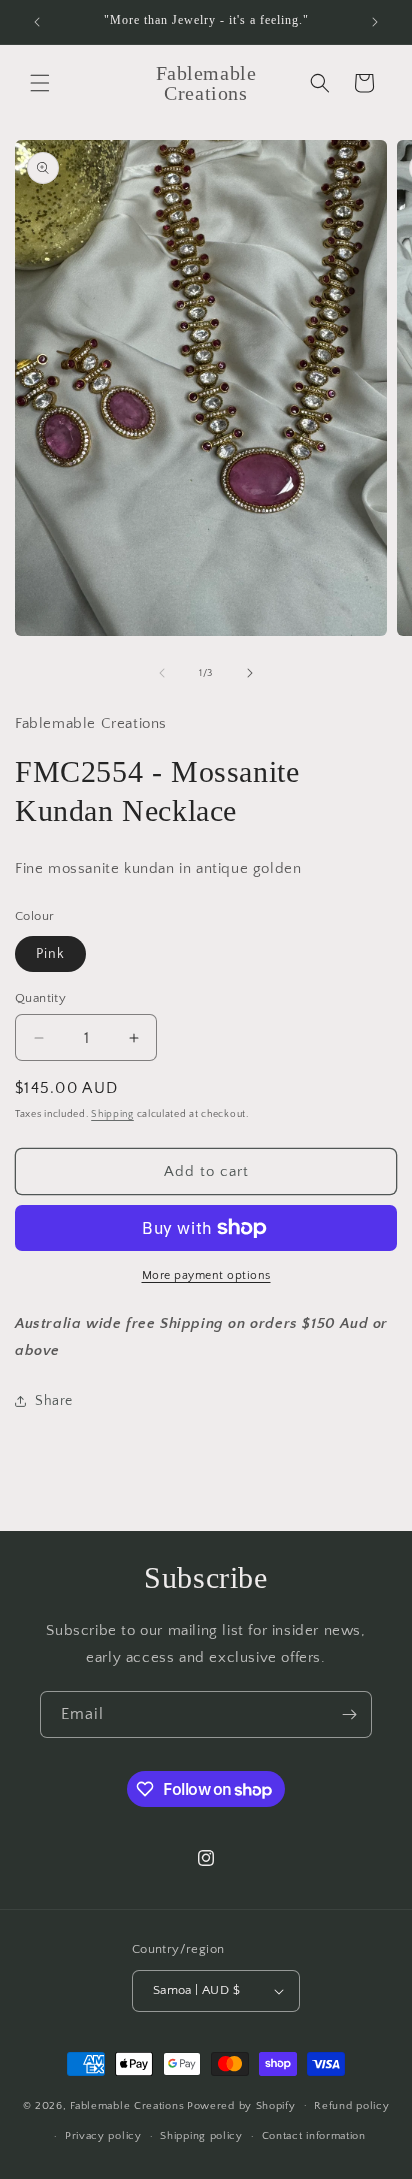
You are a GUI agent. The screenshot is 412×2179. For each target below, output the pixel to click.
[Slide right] (250, 673)
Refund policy (351, 2106)
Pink (50, 954)
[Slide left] (162, 673)
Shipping (112, 1114)
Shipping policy (201, 2136)
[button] (40, 83)
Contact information (314, 2136)
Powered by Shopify (241, 2105)
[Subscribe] (349, 1714)
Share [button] (54, 1401)
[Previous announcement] (37, 22)
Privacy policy (103, 2136)
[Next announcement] (375, 22)
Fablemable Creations (127, 2105)
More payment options (206, 1275)
